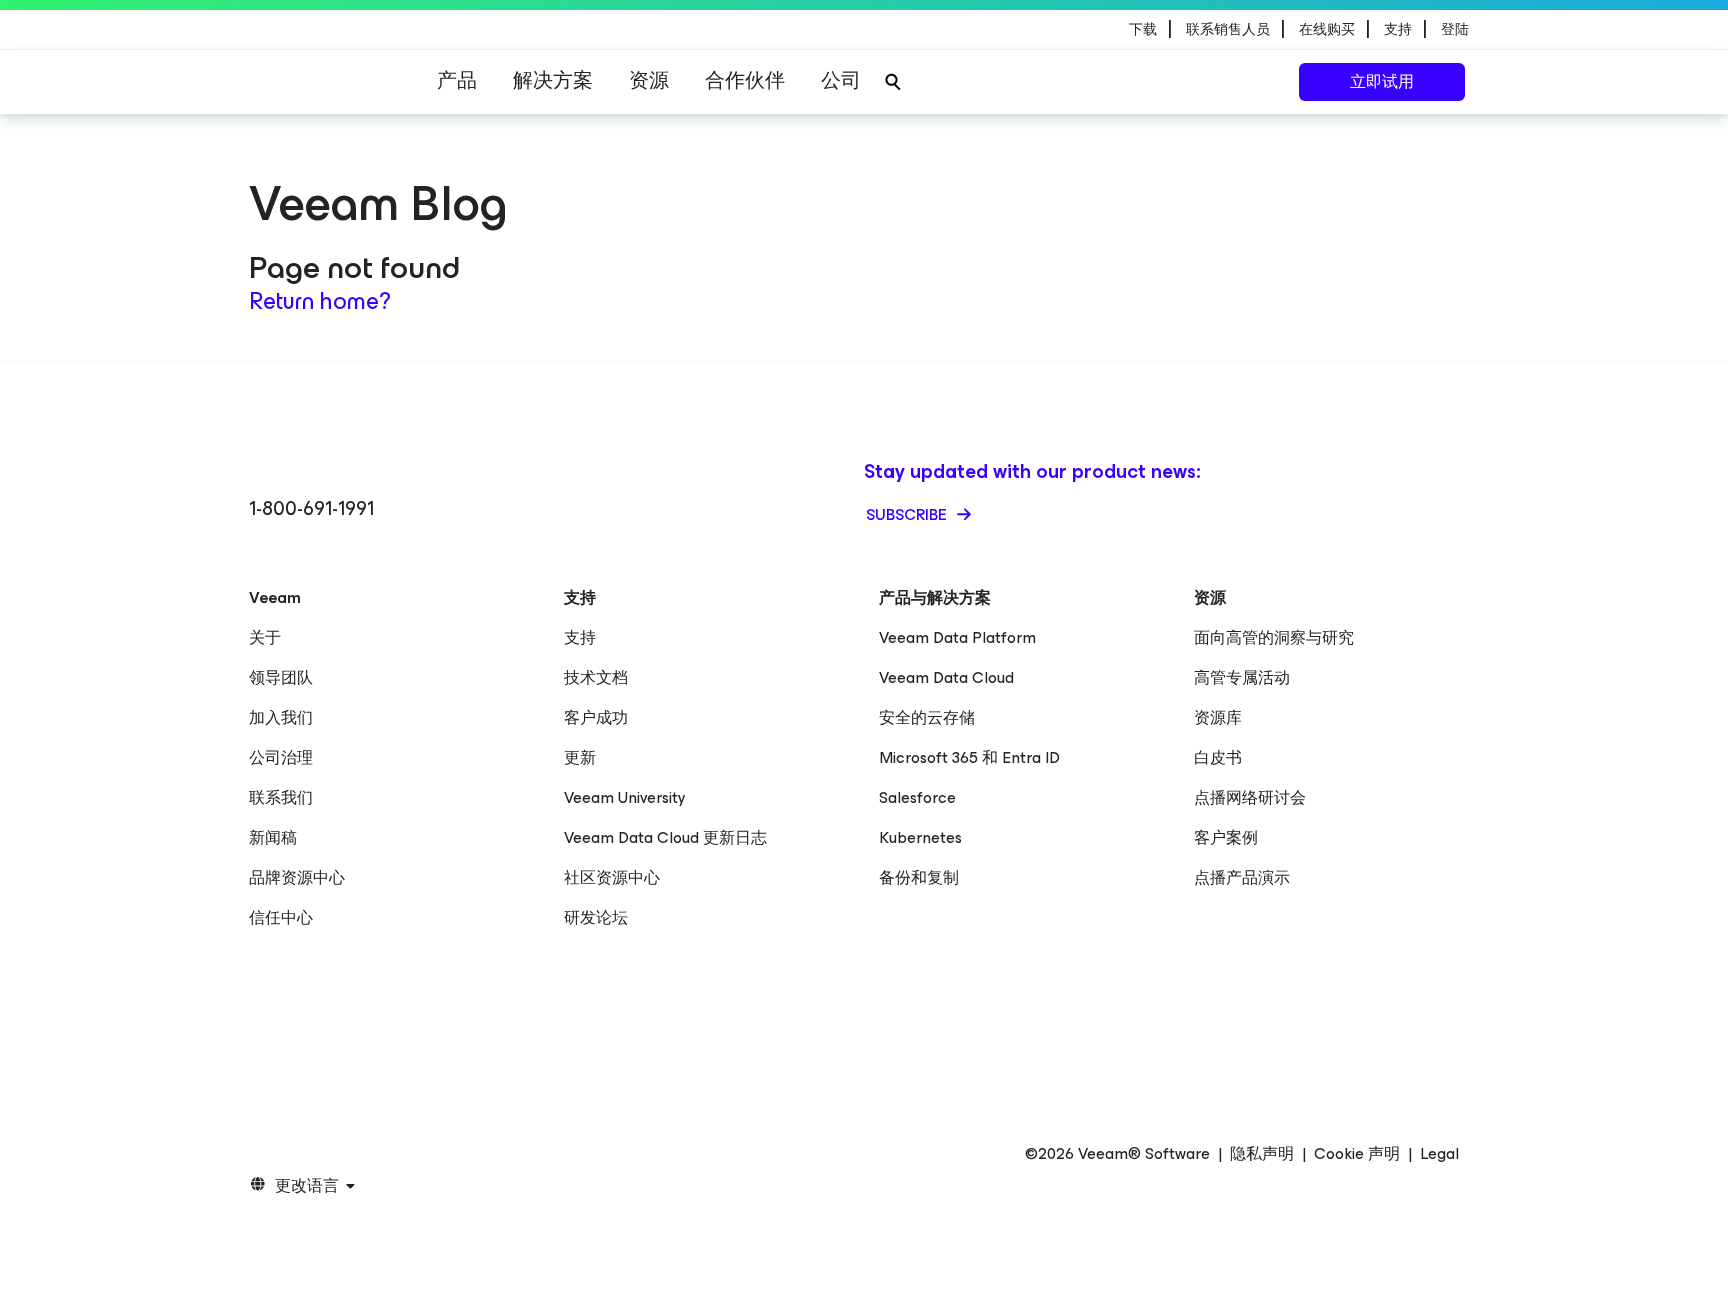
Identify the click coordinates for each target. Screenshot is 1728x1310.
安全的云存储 (927, 717)
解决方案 (553, 80)
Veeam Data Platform (957, 637)
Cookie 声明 (1357, 1154)
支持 (580, 637)
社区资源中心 (612, 877)
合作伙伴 (745, 80)
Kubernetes (920, 837)
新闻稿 (273, 837)
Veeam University (625, 797)
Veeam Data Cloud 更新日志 (665, 837)
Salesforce (917, 797)
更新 (580, 757)
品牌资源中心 (297, 877)
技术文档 (596, 677)
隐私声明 (1262, 1154)
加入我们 (281, 717)
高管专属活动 (1242, 677)
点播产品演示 (1242, 877)
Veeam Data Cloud (946, 677)
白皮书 (1218, 757)
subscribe (908, 514)
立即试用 (1382, 81)
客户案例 (1226, 837)
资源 (649, 80)
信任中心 (281, 917)
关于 (265, 637)
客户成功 (596, 717)
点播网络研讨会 (1250, 797)
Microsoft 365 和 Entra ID (969, 757)
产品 (457, 80)
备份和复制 (919, 877)
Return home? (320, 301)
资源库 (1218, 717)
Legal (1439, 1154)
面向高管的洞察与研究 (1274, 637)
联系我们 (281, 797)
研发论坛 (596, 917)
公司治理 (281, 757)
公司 (841, 80)
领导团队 (281, 677)
